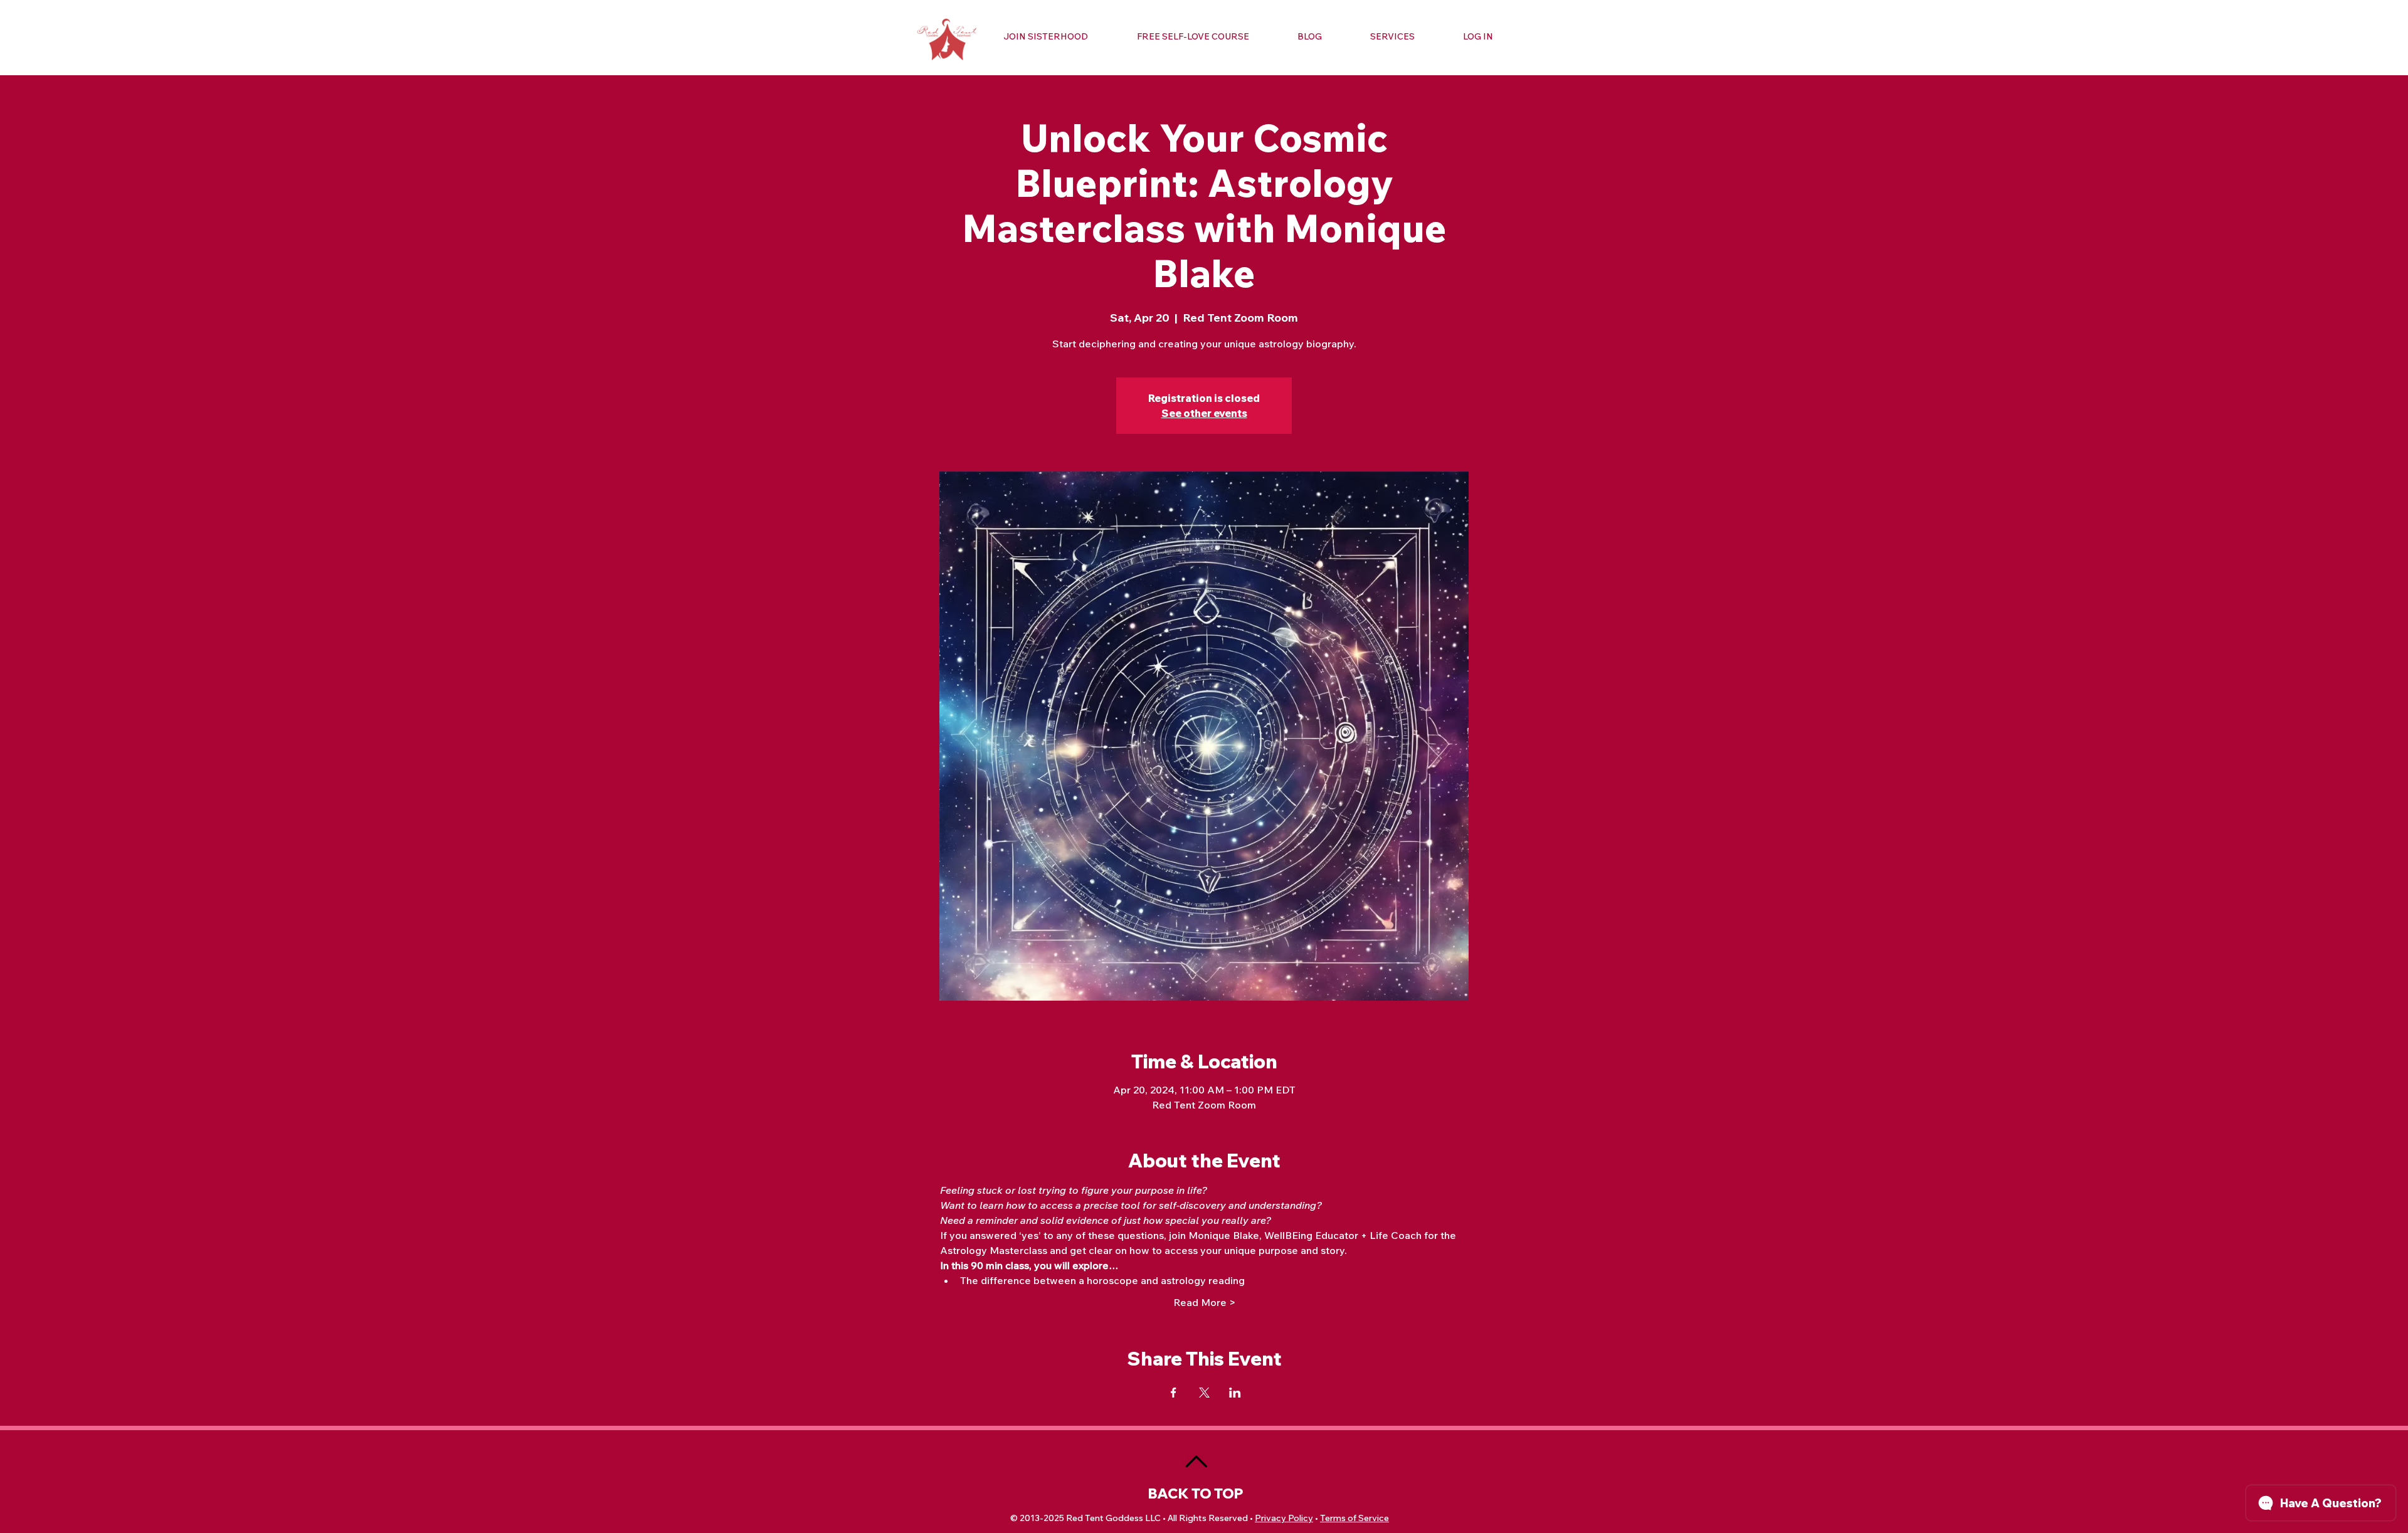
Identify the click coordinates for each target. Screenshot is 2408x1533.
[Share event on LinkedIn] (1235, 1393)
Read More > (1204, 1302)
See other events (1204, 413)
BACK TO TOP (1196, 1493)
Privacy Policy (1284, 1518)
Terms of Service (1354, 1518)
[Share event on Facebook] (1174, 1393)
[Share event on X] (1204, 1393)
